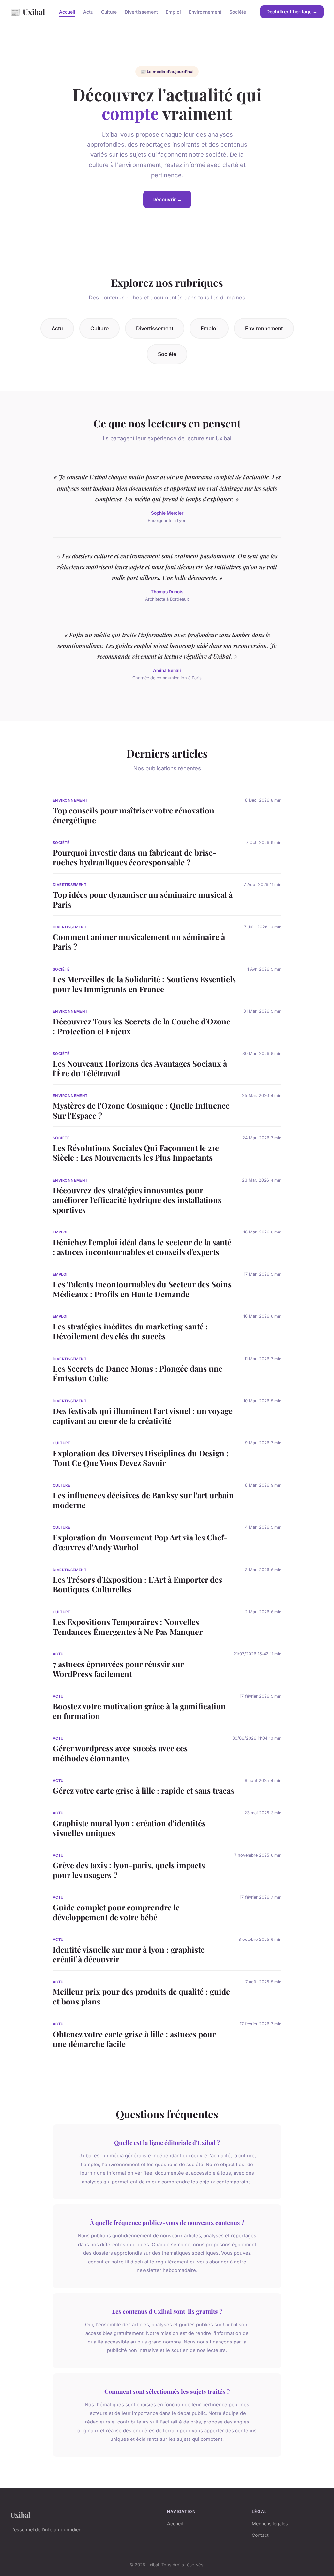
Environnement (205, 12)
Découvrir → (167, 199)
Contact (260, 2535)
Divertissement (141, 12)
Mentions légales (270, 2524)
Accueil (67, 12)
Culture (109, 12)
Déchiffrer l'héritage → (292, 12)
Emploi (173, 12)
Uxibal (28, 12)
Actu (88, 12)
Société (238, 12)
